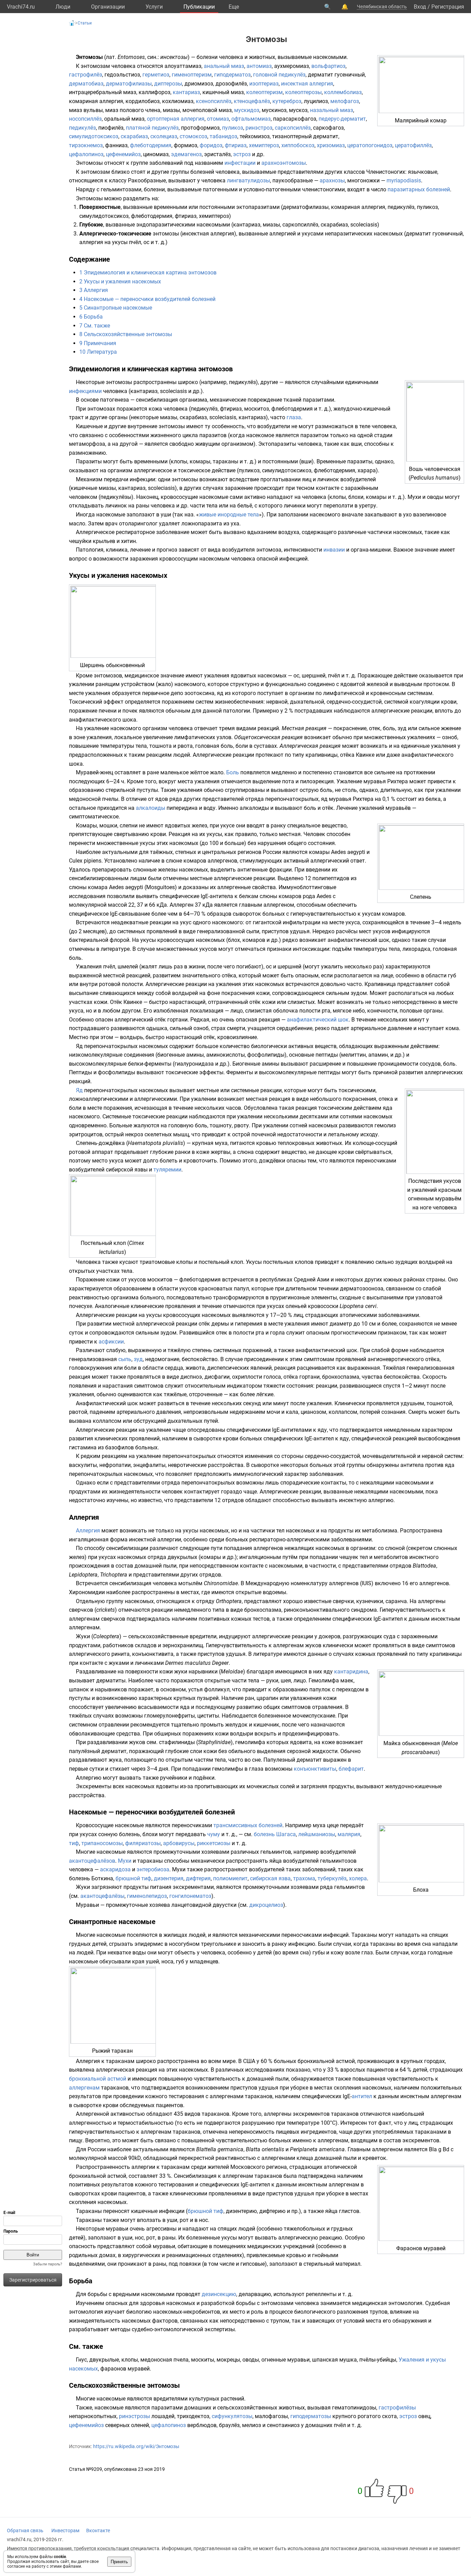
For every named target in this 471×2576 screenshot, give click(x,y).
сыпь (125, 1359)
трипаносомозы (102, 1843)
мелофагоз (345, 101)
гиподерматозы (311, 2416)
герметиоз (156, 75)
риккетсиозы (214, 1843)
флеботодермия (151, 145)
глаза (294, 417)
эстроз (242, 154)
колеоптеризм (264, 92)
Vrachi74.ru (21, 7)
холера (358, 1878)
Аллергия (88, 1531)
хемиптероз (264, 145)
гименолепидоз (147, 1896)
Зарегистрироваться (33, 2280)
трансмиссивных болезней (248, 1825)
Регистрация (448, 7)
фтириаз (236, 145)
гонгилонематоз (190, 1896)
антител (362, 2096)
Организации (108, 7)
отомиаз (218, 119)
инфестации (240, 163)
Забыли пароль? (48, 2264)
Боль (233, 772)
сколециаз (164, 136)
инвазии (334, 550)
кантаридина (351, 1672)
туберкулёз (332, 1878)
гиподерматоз (232, 75)
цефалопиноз (86, 154)
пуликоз (233, 128)
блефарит (351, 1769)
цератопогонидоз (370, 145)
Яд (79, 1090)
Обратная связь (25, 2530)
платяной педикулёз (152, 128)
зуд (138, 1359)
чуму (214, 1834)
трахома (304, 1878)
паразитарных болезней (419, 189)
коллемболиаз (343, 92)
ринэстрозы (134, 2416)
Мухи (125, 1861)
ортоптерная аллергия (176, 119)
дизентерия (169, 1878)
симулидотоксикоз (94, 136)
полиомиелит (230, 1878)
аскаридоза (115, 1869)
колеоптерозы (303, 92)
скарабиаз (134, 136)
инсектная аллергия (307, 84)
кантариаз (186, 92)
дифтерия (198, 1878)
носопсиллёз (85, 119)
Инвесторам (65, 2530)
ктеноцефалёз (252, 101)
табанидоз (223, 136)
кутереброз (287, 101)
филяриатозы (143, 1843)
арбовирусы (179, 1843)
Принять (119, 2562)
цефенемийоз (123, 154)
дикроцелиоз (266, 1905)
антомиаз (259, 66)
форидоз (211, 145)
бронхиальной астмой (98, 2079)
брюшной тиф (133, 1878)
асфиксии (111, 1342)
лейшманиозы (317, 1834)
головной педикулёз (279, 75)
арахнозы (332, 180)
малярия (349, 1834)
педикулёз (82, 128)
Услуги (154, 7)
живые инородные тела (229, 515)
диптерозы (168, 84)
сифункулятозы (232, 2416)
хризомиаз (331, 145)
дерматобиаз (86, 84)
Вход (420, 7)
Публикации (199, 7)
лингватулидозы (248, 180)
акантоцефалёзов (92, 1861)
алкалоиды (151, 808)
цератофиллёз (413, 145)
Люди (63, 7)
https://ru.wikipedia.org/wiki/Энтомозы (136, 2446)
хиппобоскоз (298, 145)
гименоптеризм (192, 75)
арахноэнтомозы (284, 163)
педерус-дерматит (342, 119)
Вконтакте (98, 2530)
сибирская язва (270, 1878)
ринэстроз (259, 128)
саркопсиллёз (293, 128)
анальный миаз (224, 66)
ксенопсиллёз (214, 101)
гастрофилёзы (397, 2408)
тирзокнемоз (86, 145)
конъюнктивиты (315, 1769)
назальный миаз (332, 110)
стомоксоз (193, 136)
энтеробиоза (153, 1869)
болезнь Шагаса (275, 1834)
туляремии (167, 1170)
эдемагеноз (186, 154)
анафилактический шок (318, 1020)
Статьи (85, 23)
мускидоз (247, 110)
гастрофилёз (86, 75)
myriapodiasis (404, 180)
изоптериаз (264, 84)
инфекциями (85, 391)
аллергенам (84, 2088)
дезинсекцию (219, 2294)
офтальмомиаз (251, 119)
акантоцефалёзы (102, 1896)
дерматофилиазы (129, 84)
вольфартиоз (328, 66)
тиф (74, 1843)
